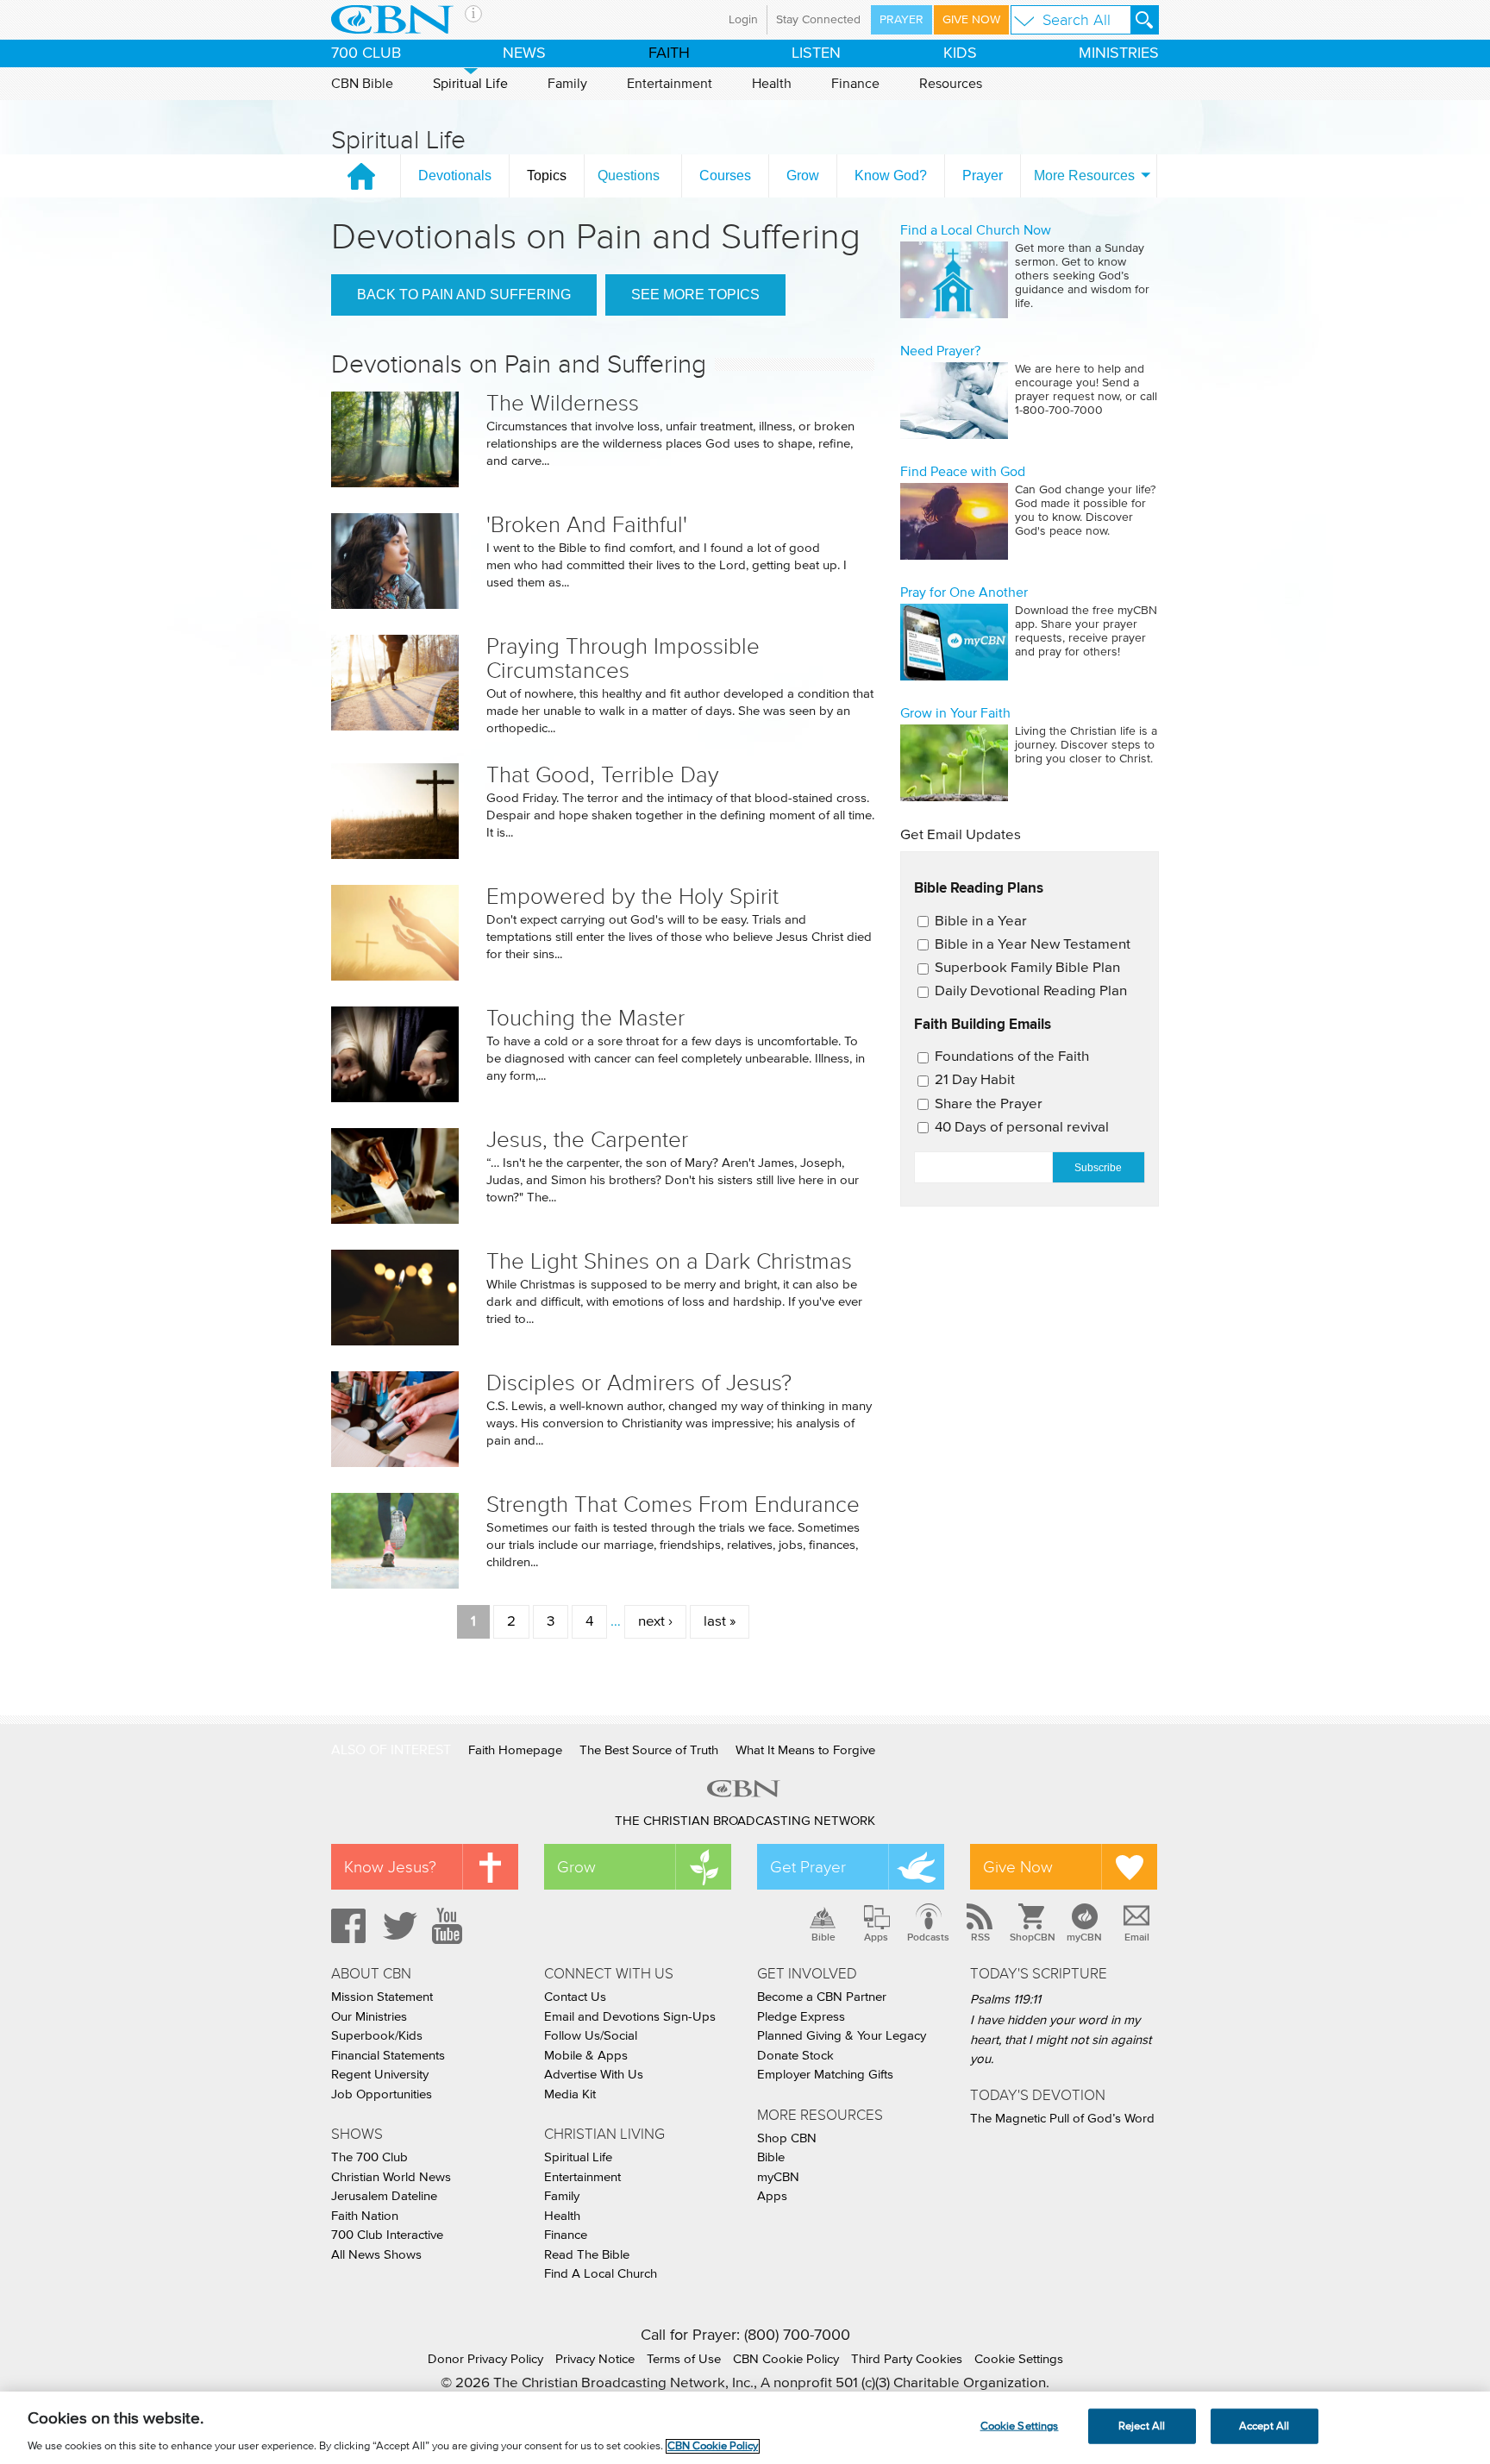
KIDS (960, 53)
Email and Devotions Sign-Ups (630, 2017)
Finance (855, 84)
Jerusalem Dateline (384, 2196)
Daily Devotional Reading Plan (1031, 991)
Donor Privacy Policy (485, 2359)
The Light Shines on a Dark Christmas (669, 1261)
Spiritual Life (470, 84)
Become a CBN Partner (822, 1997)
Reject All (1142, 2426)
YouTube (450, 1926)
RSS (980, 1937)
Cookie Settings (1019, 2359)
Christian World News (391, 2177)
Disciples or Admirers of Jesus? (639, 1383)
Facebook (346, 1926)
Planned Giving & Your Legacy (842, 2036)
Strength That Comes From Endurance (673, 1505)
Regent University (380, 2075)
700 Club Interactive (387, 2235)
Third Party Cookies (907, 2359)
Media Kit (570, 2094)
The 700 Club (369, 2157)
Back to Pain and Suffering (464, 295)
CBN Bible (362, 84)
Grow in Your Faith (955, 713)
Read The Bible (587, 2255)
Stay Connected (818, 20)
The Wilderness (563, 403)
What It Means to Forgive (805, 1750)
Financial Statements (388, 2056)
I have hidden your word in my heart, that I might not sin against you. (1061, 2040)
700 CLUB (366, 53)
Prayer (902, 20)
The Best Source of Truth (649, 1750)
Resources (951, 84)
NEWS (524, 53)
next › (655, 1622)
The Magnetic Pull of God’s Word (1062, 2119)
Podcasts (928, 1937)
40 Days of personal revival (1022, 1128)
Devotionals (455, 176)
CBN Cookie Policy (786, 2359)
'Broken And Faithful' (587, 525)
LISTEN (816, 53)
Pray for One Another (964, 592)
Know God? (891, 176)
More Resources (1084, 176)
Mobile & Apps (586, 2056)
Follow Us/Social (591, 2036)
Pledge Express (801, 2017)
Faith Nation (365, 2216)
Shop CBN (787, 2138)
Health (772, 84)
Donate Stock (795, 2056)
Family (567, 84)
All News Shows (376, 2255)
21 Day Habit (975, 1080)
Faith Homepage (515, 1750)
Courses (725, 176)
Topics (547, 176)
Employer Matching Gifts (825, 2075)
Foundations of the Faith (1012, 1057)
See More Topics (695, 295)
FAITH (669, 53)
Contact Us (575, 1997)
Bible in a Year (981, 922)
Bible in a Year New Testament (1033, 945)
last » (720, 1622)
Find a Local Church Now (976, 230)
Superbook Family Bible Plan (1027, 968)
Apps (876, 1937)
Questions (629, 176)
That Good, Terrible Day (603, 775)
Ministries (1119, 53)
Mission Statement (382, 1997)
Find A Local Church (601, 2274)
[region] (745, 2428)
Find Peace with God (963, 472)
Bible (823, 1937)
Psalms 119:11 (1005, 2000)
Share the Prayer (989, 1104)
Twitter (398, 1926)
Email (1137, 1937)
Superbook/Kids (377, 2036)
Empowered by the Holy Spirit (632, 897)
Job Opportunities (382, 2094)
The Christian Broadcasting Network (745, 1821)
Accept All (1264, 2426)
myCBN (1084, 1937)
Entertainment (670, 84)
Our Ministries (369, 2017)
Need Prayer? (940, 351)
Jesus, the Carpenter (587, 1140)
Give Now (971, 20)
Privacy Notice (595, 2359)
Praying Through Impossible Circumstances (623, 658)
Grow (803, 176)
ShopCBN (1032, 1937)
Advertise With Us (594, 2075)
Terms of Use (684, 2359)
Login (743, 20)
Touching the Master (585, 1018)
